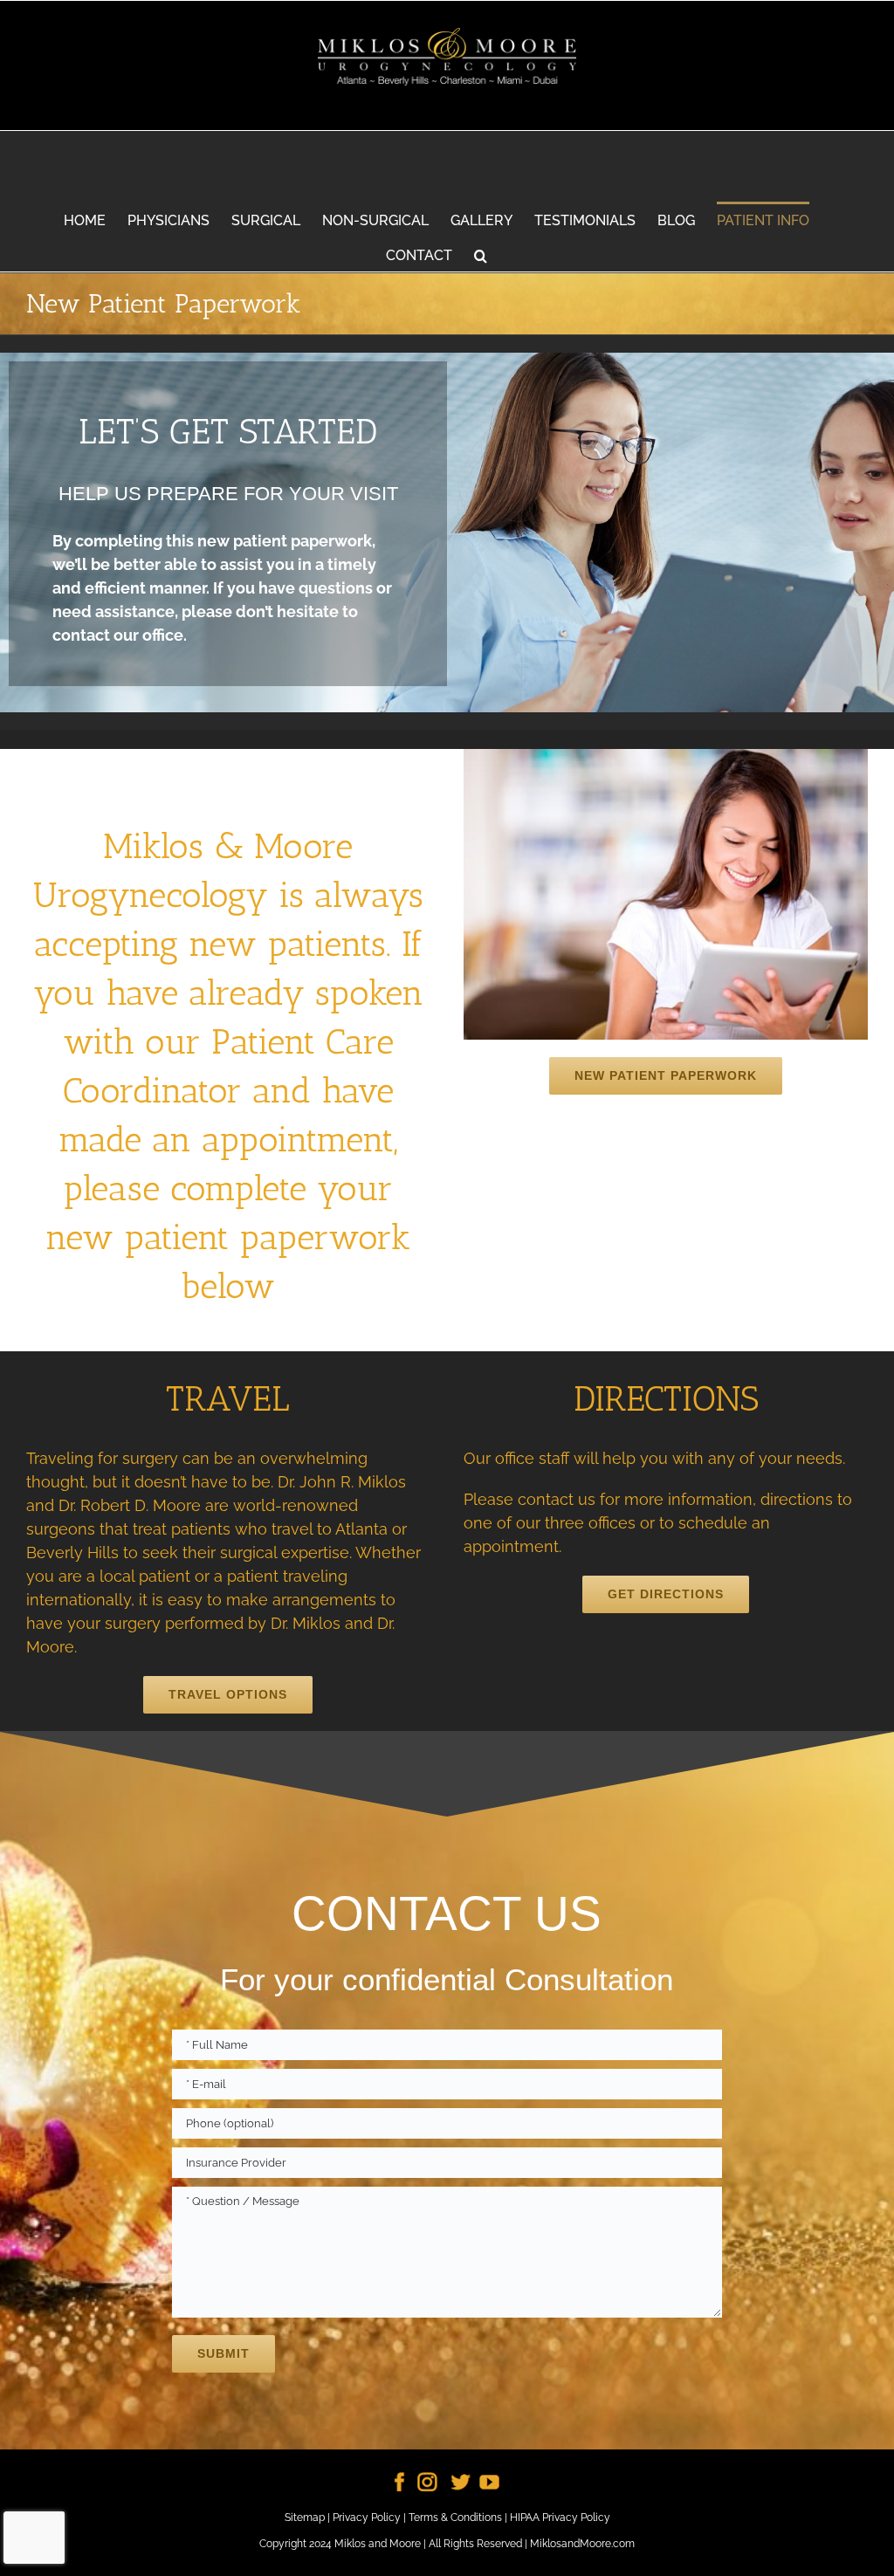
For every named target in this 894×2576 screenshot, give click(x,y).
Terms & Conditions (455, 2518)
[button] (481, 254)
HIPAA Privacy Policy (560, 2518)
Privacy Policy (367, 2518)
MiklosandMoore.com (582, 2544)
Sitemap (305, 2518)
